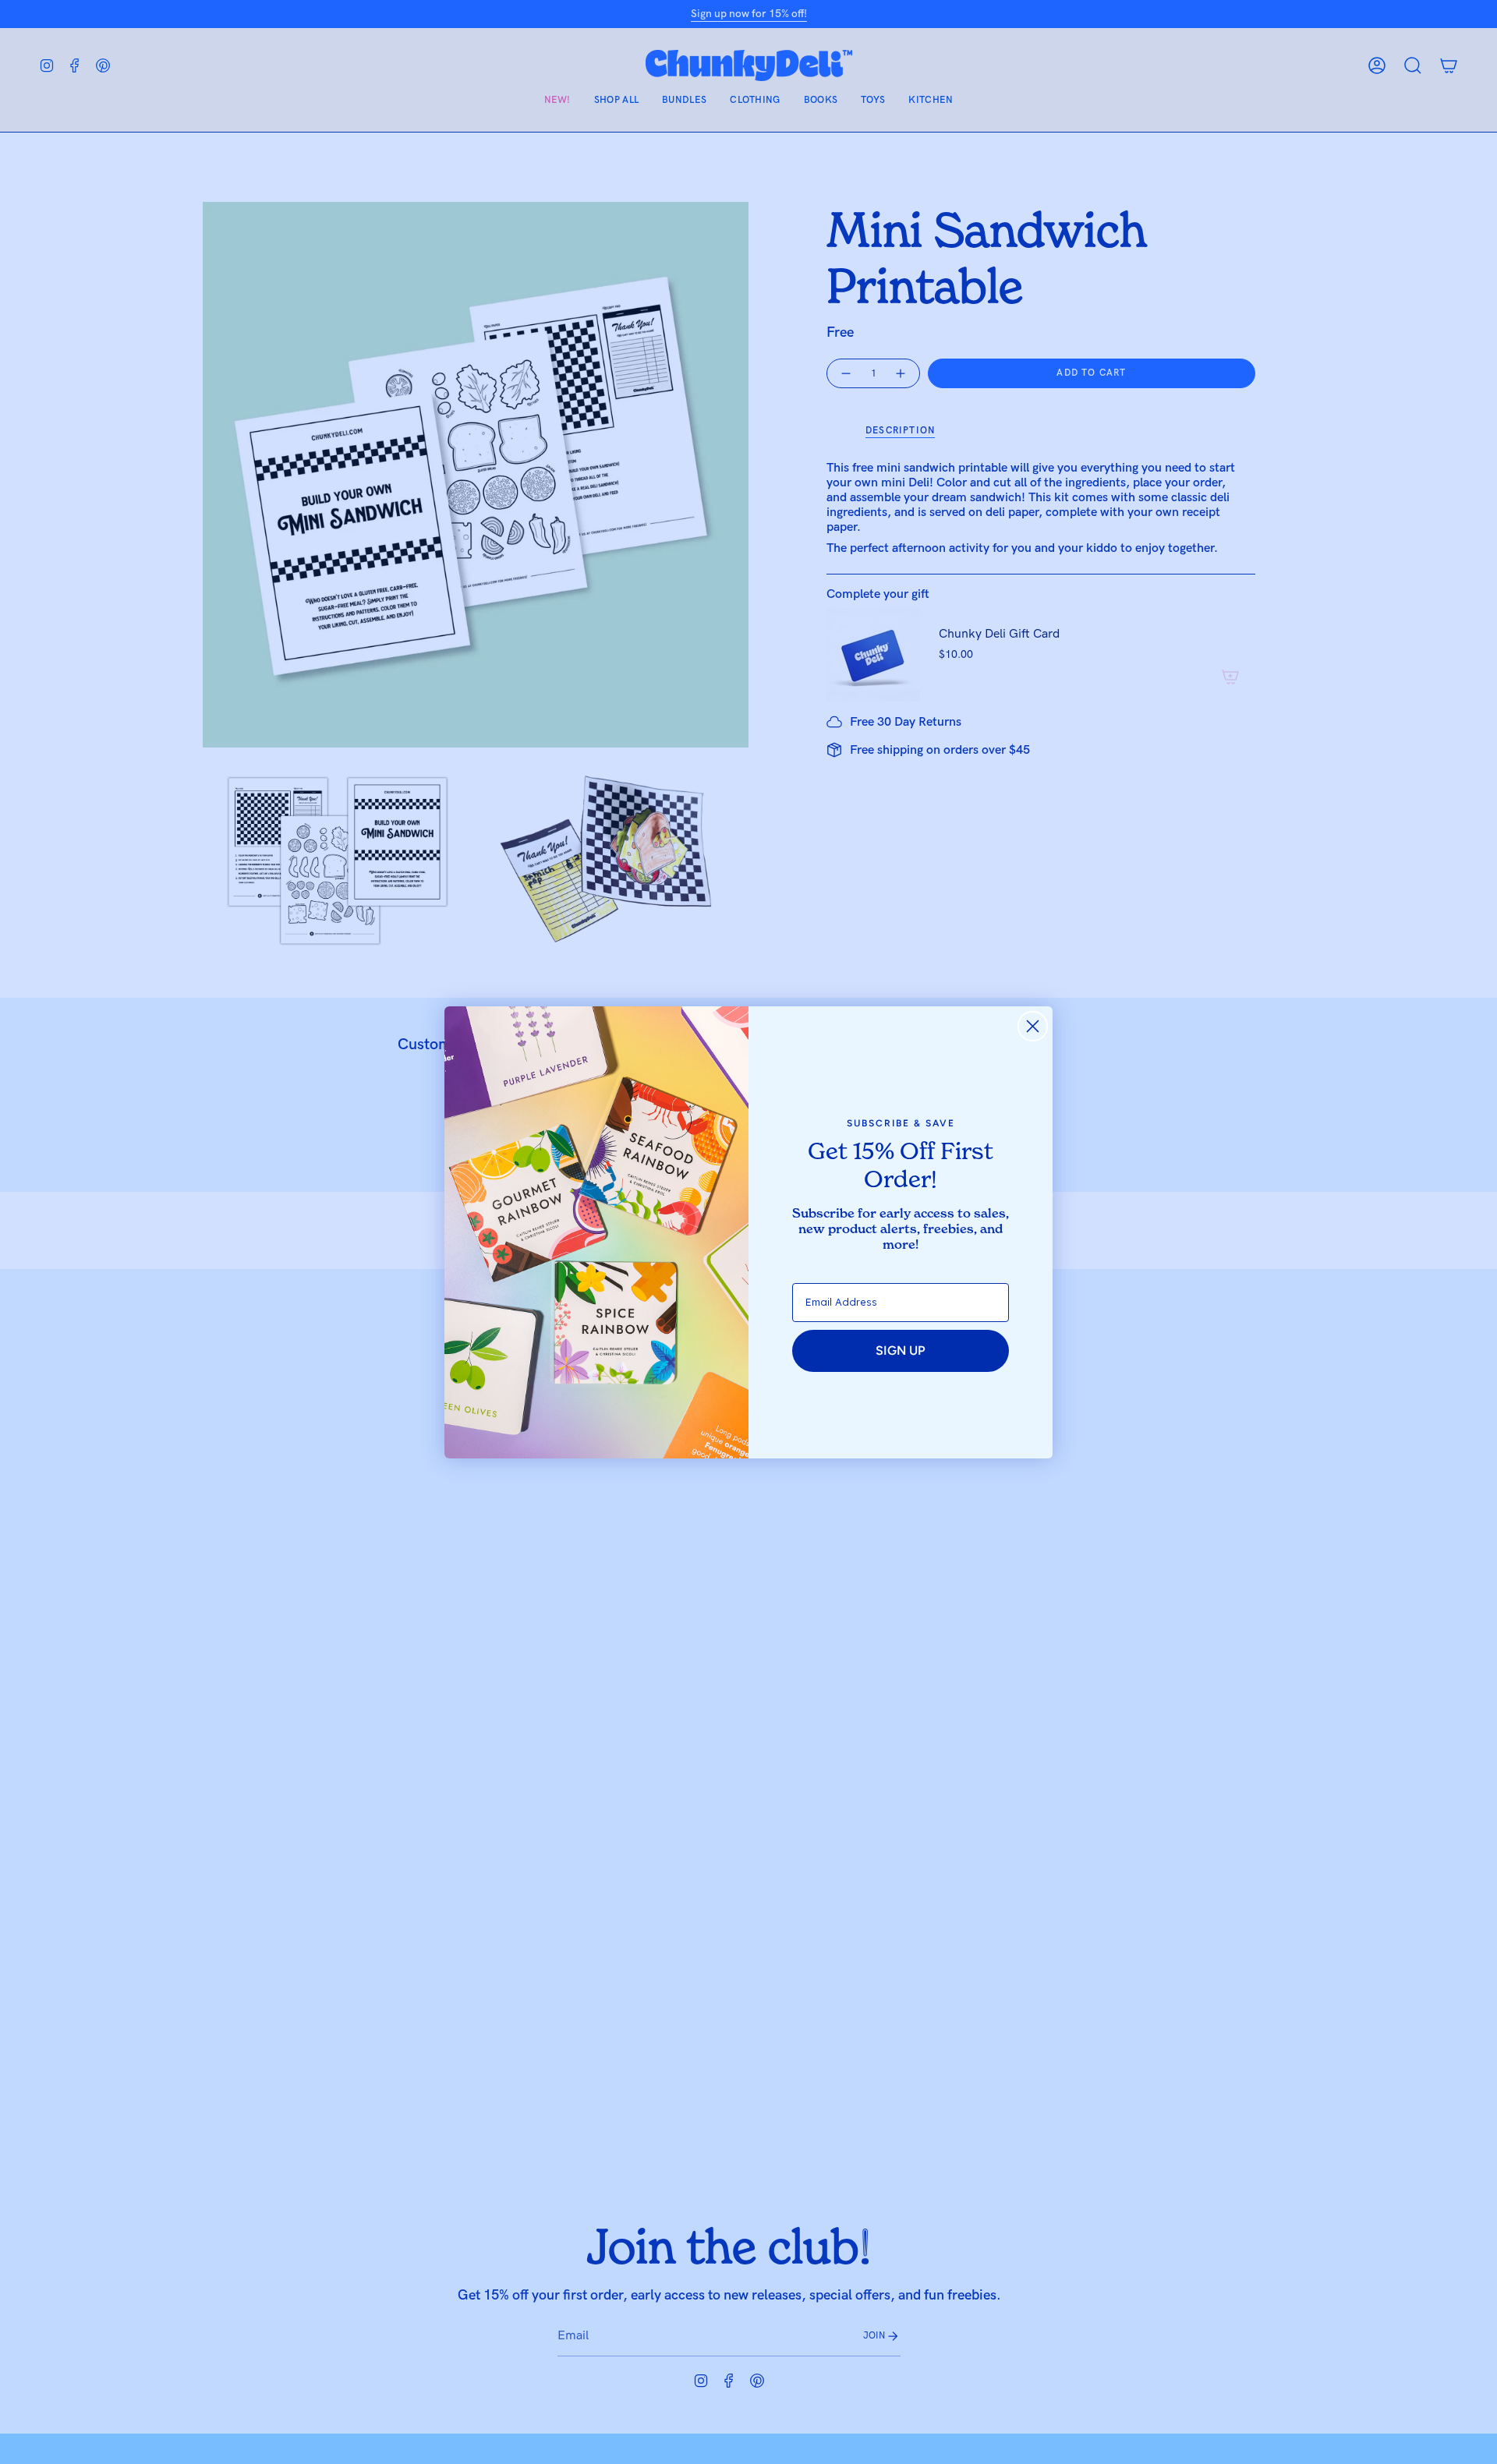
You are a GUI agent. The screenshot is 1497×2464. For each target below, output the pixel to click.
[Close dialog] (1033, 1026)
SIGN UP (901, 1350)
